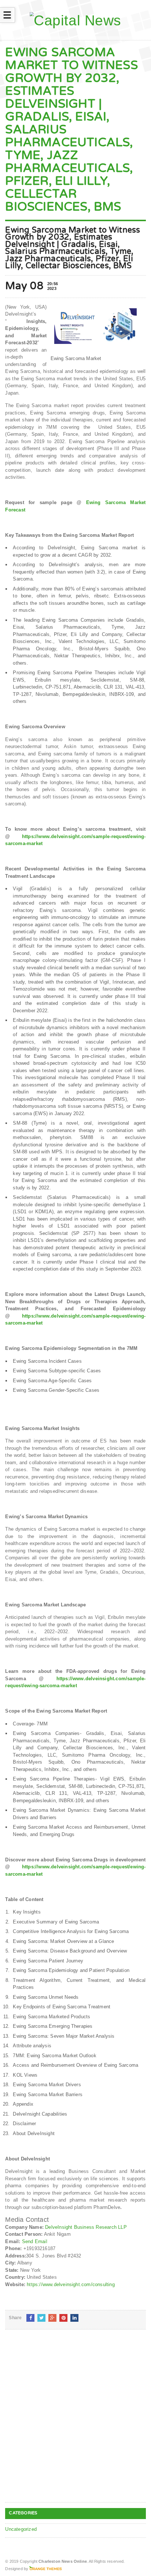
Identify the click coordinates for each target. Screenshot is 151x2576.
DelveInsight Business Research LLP (86, 2227)
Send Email (35, 2241)
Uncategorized (21, 2529)
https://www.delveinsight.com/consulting (71, 2284)
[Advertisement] (75, 2422)
